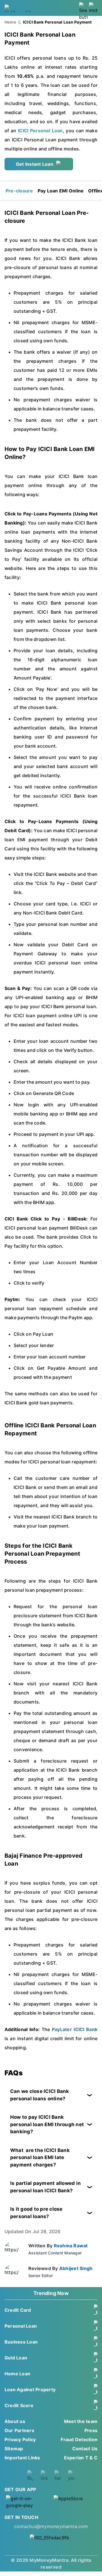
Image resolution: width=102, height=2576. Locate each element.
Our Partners (19, 2430)
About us (15, 2421)
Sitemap (14, 2449)
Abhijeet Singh (76, 2268)
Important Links (22, 2458)
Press (91, 2430)
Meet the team (81, 2421)
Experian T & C (81, 2458)
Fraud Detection (79, 2439)
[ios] (75, 2502)
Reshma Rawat (71, 2246)
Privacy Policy (20, 2439)
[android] (27, 2502)
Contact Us (85, 2449)
